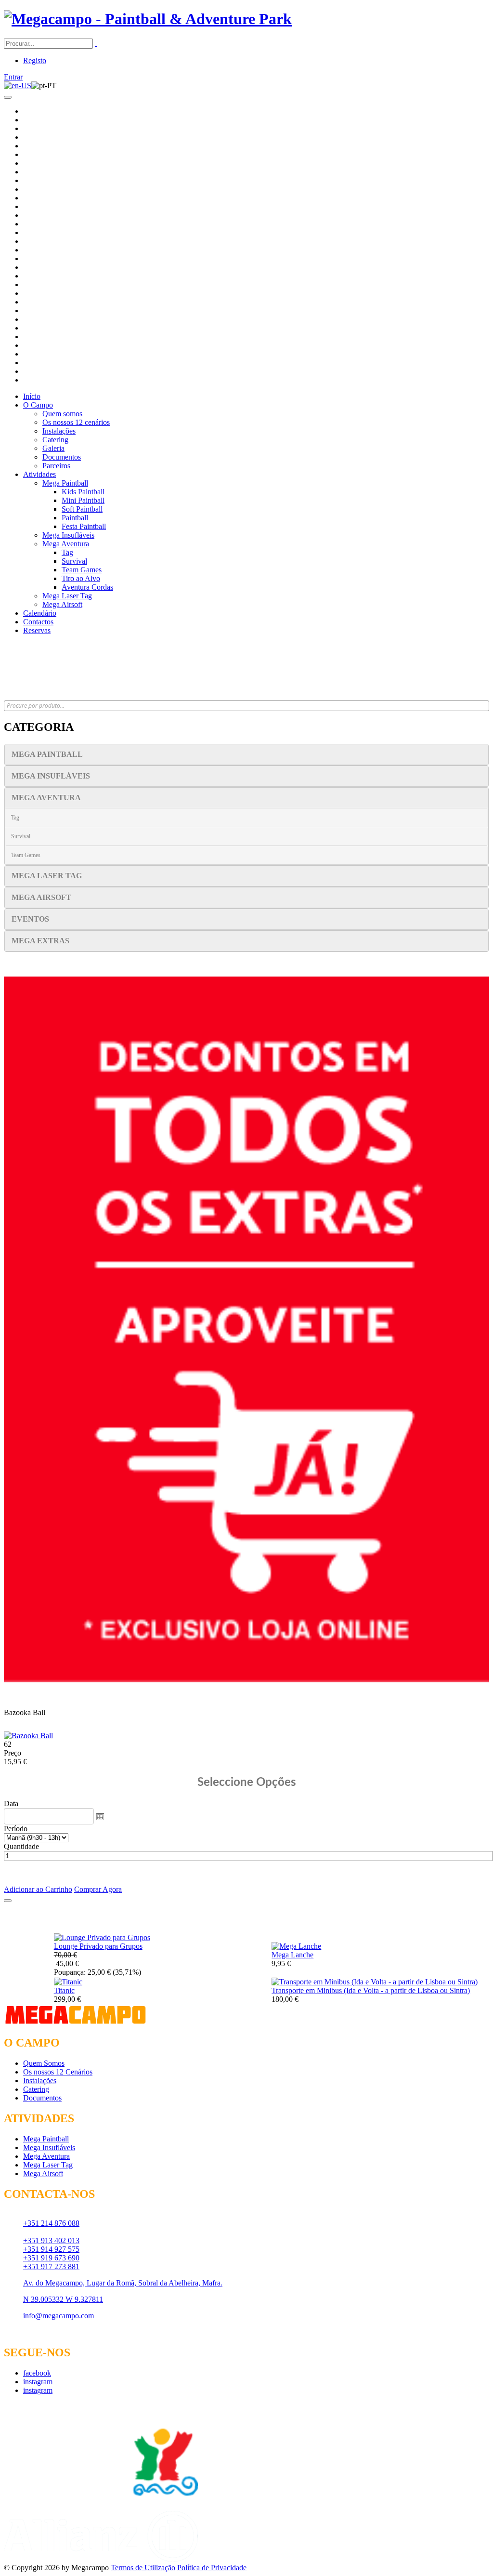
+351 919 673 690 (51, 2258)
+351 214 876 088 (51, 2223)
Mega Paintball (65, 483)
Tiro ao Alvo (81, 578)
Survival (74, 561)
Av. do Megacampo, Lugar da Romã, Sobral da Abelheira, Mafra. (123, 2283)
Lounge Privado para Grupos (98, 1946)
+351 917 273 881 (51, 2266)
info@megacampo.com (58, 2316)
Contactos (38, 622)
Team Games (82, 570)
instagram (38, 2382)
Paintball (75, 518)
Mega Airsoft (62, 604)
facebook (37, 2373)
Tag (67, 552)
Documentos (62, 457)
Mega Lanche (292, 1955)
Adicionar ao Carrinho (38, 1889)
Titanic (64, 1990)
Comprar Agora (98, 1889)
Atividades (39, 474)
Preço (13, 1753)
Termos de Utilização (143, 2568)
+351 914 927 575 (51, 2249)
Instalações (59, 431)
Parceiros (56, 466)
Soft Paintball (82, 509)
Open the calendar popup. (100, 1816)
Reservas (37, 630)
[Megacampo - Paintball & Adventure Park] (148, 19)
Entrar (13, 77)
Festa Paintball (84, 526)
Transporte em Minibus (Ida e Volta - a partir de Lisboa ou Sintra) (371, 1990)
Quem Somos (44, 2063)
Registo (35, 60)
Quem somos (62, 414)
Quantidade (21, 1846)
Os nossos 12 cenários (76, 422)
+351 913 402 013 (51, 2240)
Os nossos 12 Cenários (58, 2072)
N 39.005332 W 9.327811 (63, 2299)
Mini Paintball (83, 500)
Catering (55, 440)
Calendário (40, 613)
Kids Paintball (83, 492)
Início (32, 396)
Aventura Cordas (87, 587)
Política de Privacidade (212, 2568)
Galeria (53, 448)
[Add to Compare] (8, 1901)
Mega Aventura (66, 544)
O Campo (38, 405)
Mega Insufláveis (68, 535)
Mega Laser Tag (67, 596)
